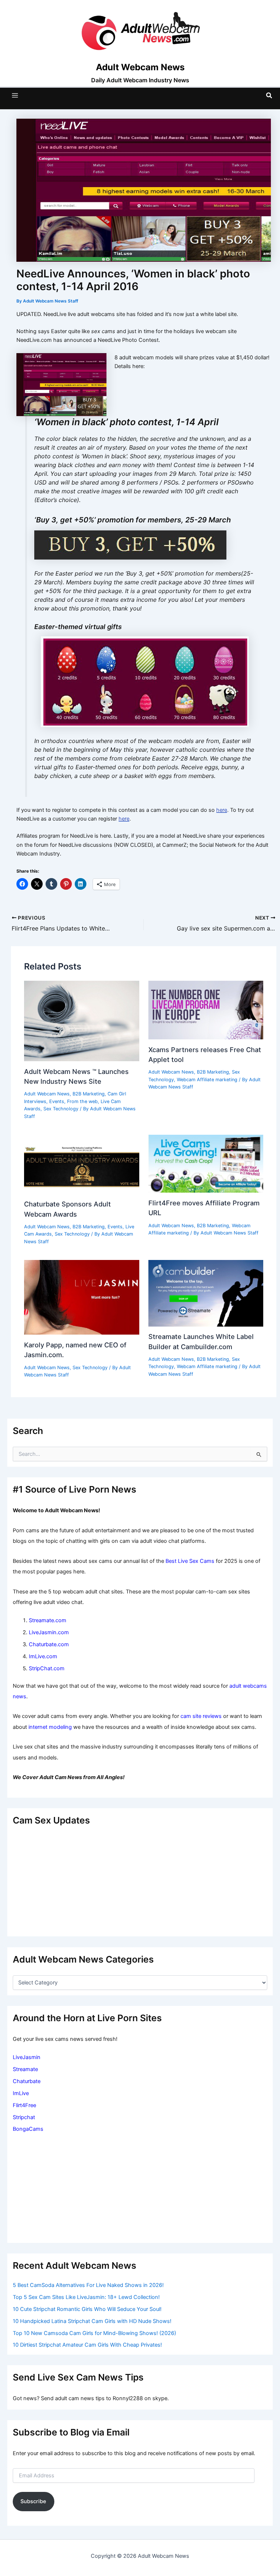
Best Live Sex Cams (190, 1561)
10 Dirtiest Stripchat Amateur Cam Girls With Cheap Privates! (87, 2345)
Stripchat (24, 2117)
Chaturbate (27, 2081)
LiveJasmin (27, 2057)
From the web (82, 1101)
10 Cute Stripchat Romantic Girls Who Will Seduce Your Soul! (87, 2309)
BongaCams (28, 2129)
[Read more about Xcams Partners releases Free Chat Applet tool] (206, 1010)
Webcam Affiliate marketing (207, 1080)
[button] (269, 96)
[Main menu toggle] (15, 95)
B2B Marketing (89, 1094)
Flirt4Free (24, 2105)
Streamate (25, 2069)
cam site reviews (201, 1716)
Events (57, 1101)
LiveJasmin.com (49, 1632)
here (222, 810)
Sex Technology (61, 1109)
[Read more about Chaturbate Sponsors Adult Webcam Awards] (81, 1164)
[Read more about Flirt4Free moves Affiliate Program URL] (206, 1163)
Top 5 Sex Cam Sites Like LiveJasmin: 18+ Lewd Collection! (86, 2297)
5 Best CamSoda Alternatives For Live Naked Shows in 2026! (88, 2285)
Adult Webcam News (47, 1094)
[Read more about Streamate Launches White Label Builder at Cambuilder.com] (206, 1293)
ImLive (21, 2093)
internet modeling (50, 1727)
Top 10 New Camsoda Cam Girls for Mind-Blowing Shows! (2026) (94, 2333)
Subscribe (33, 2501)
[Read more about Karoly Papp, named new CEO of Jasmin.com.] (81, 1297)
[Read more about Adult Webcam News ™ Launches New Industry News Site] (81, 1020)
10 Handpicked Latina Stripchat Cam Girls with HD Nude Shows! (92, 2321)
